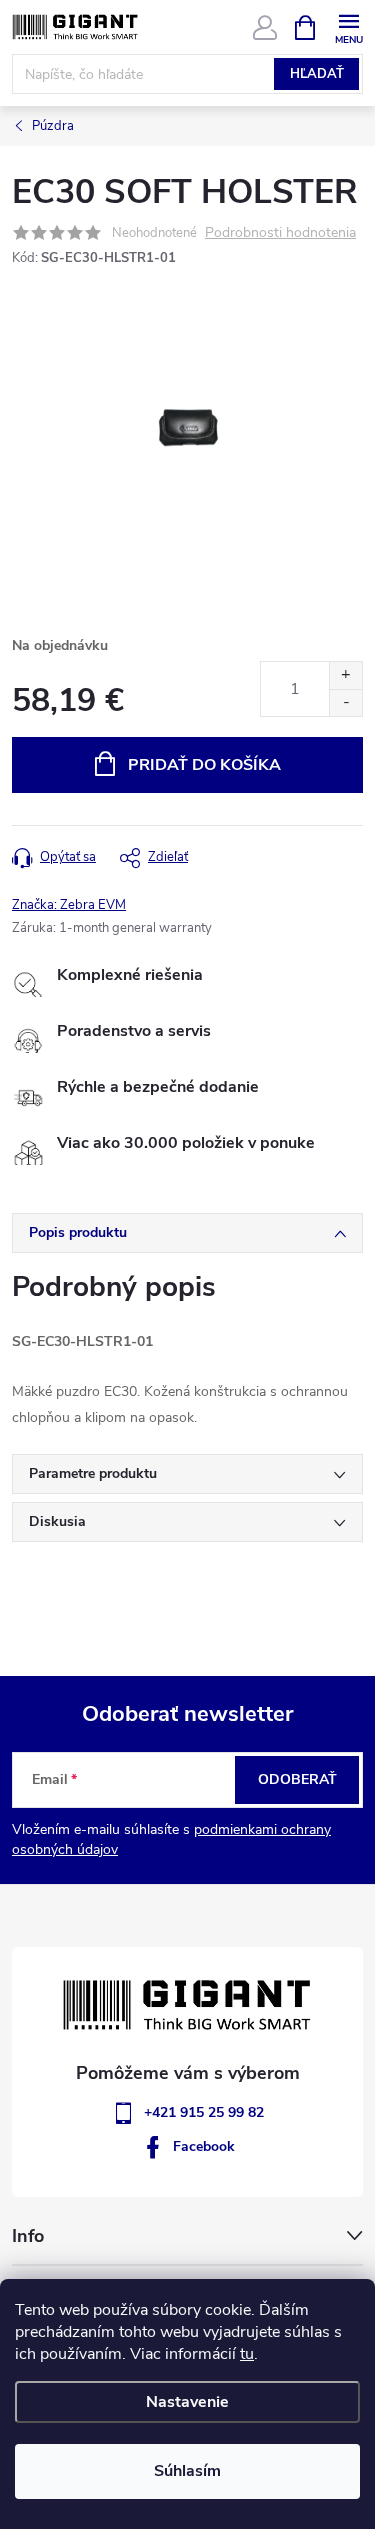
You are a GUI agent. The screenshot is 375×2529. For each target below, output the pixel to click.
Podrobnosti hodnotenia (280, 233)
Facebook (204, 2146)
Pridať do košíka (204, 765)
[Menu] (348, 26)
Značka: (69, 905)
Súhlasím (187, 2471)
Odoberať (297, 1779)
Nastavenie (187, 2402)
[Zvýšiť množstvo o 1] (345, 675)
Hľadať (317, 74)
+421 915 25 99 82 (204, 2112)
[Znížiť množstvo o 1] (345, 702)
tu (247, 2354)
